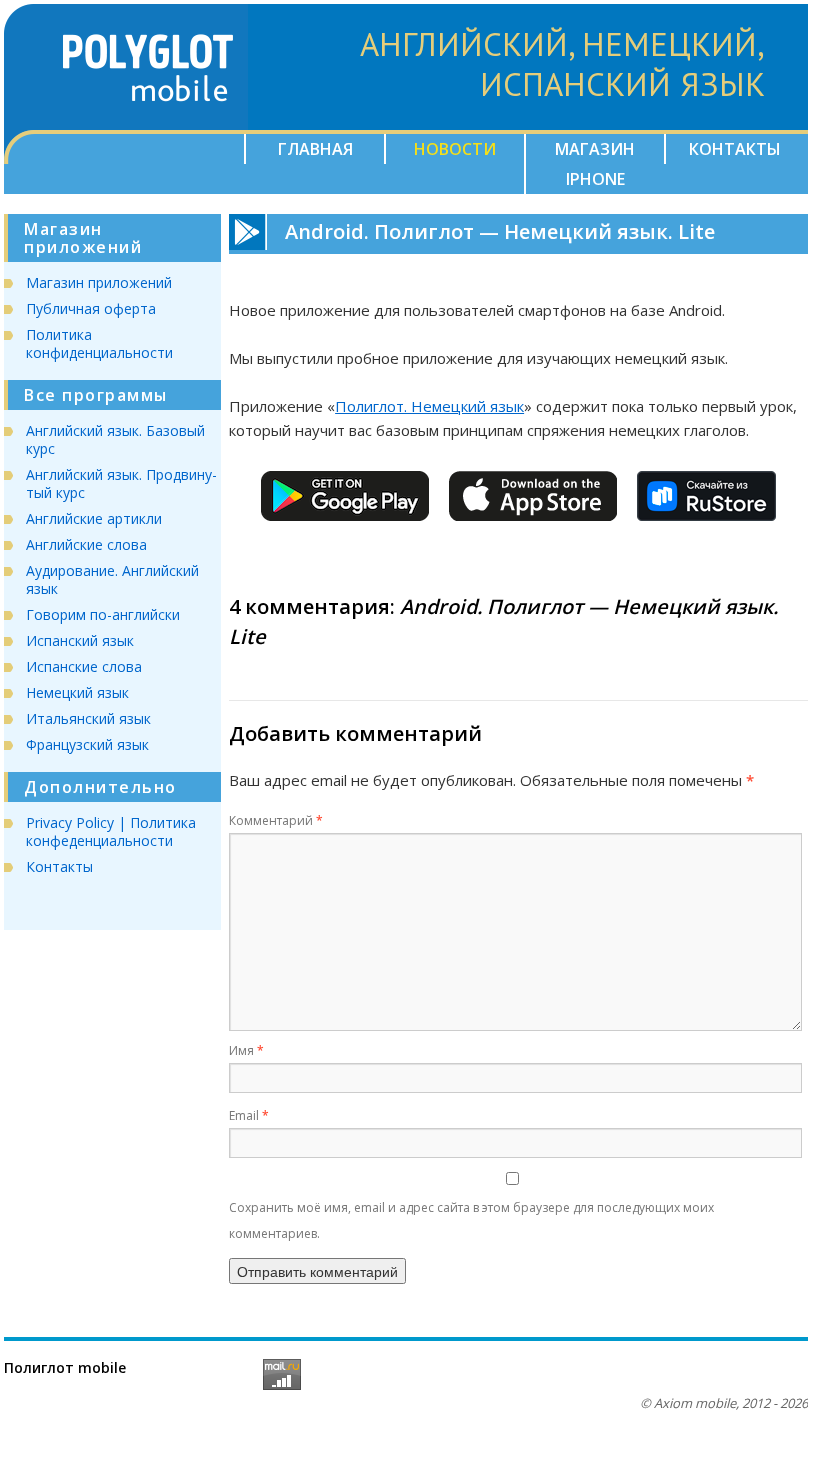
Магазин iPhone (595, 164)
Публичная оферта (91, 308)
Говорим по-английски (103, 614)
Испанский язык (80, 640)
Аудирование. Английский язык (112, 579)
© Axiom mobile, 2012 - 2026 (724, 1403)
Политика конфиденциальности (99, 343)
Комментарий (276, 820)
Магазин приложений (99, 282)
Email (249, 1115)
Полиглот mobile (65, 1367)
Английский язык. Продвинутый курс (121, 483)
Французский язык (87, 744)
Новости (455, 149)
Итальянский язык (88, 718)
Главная (315, 149)
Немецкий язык (77, 692)
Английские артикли (94, 518)
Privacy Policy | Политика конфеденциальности (111, 831)
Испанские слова (84, 666)
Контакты (735, 149)
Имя (246, 1050)
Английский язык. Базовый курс (115, 439)
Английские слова (86, 544)
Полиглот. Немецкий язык (429, 406)
